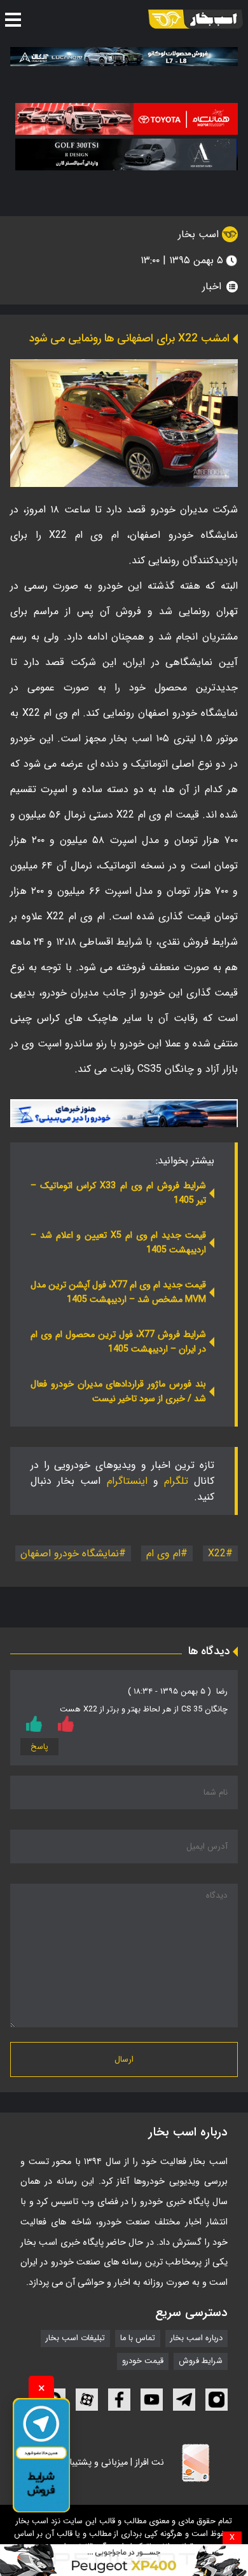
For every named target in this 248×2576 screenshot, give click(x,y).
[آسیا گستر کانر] (127, 154)
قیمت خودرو (143, 2362)
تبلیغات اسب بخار (75, 2339)
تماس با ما (138, 2339)
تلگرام (176, 1481)
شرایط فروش (201, 2362)
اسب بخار (200, 234)
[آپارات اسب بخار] (87, 2400)
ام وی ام (163, 1553)
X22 (217, 1553)
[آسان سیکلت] (124, 2560)
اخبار (212, 286)
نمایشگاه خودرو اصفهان (70, 1553)
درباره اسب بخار (196, 2339)
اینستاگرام (127, 1481)
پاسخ (39, 1747)
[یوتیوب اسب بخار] (152, 2400)
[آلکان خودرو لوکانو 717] (124, 57)
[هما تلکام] (127, 119)
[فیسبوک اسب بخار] (119, 2400)
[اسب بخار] (196, 19)
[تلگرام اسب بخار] (124, 1113)
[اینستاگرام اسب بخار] (217, 2400)
